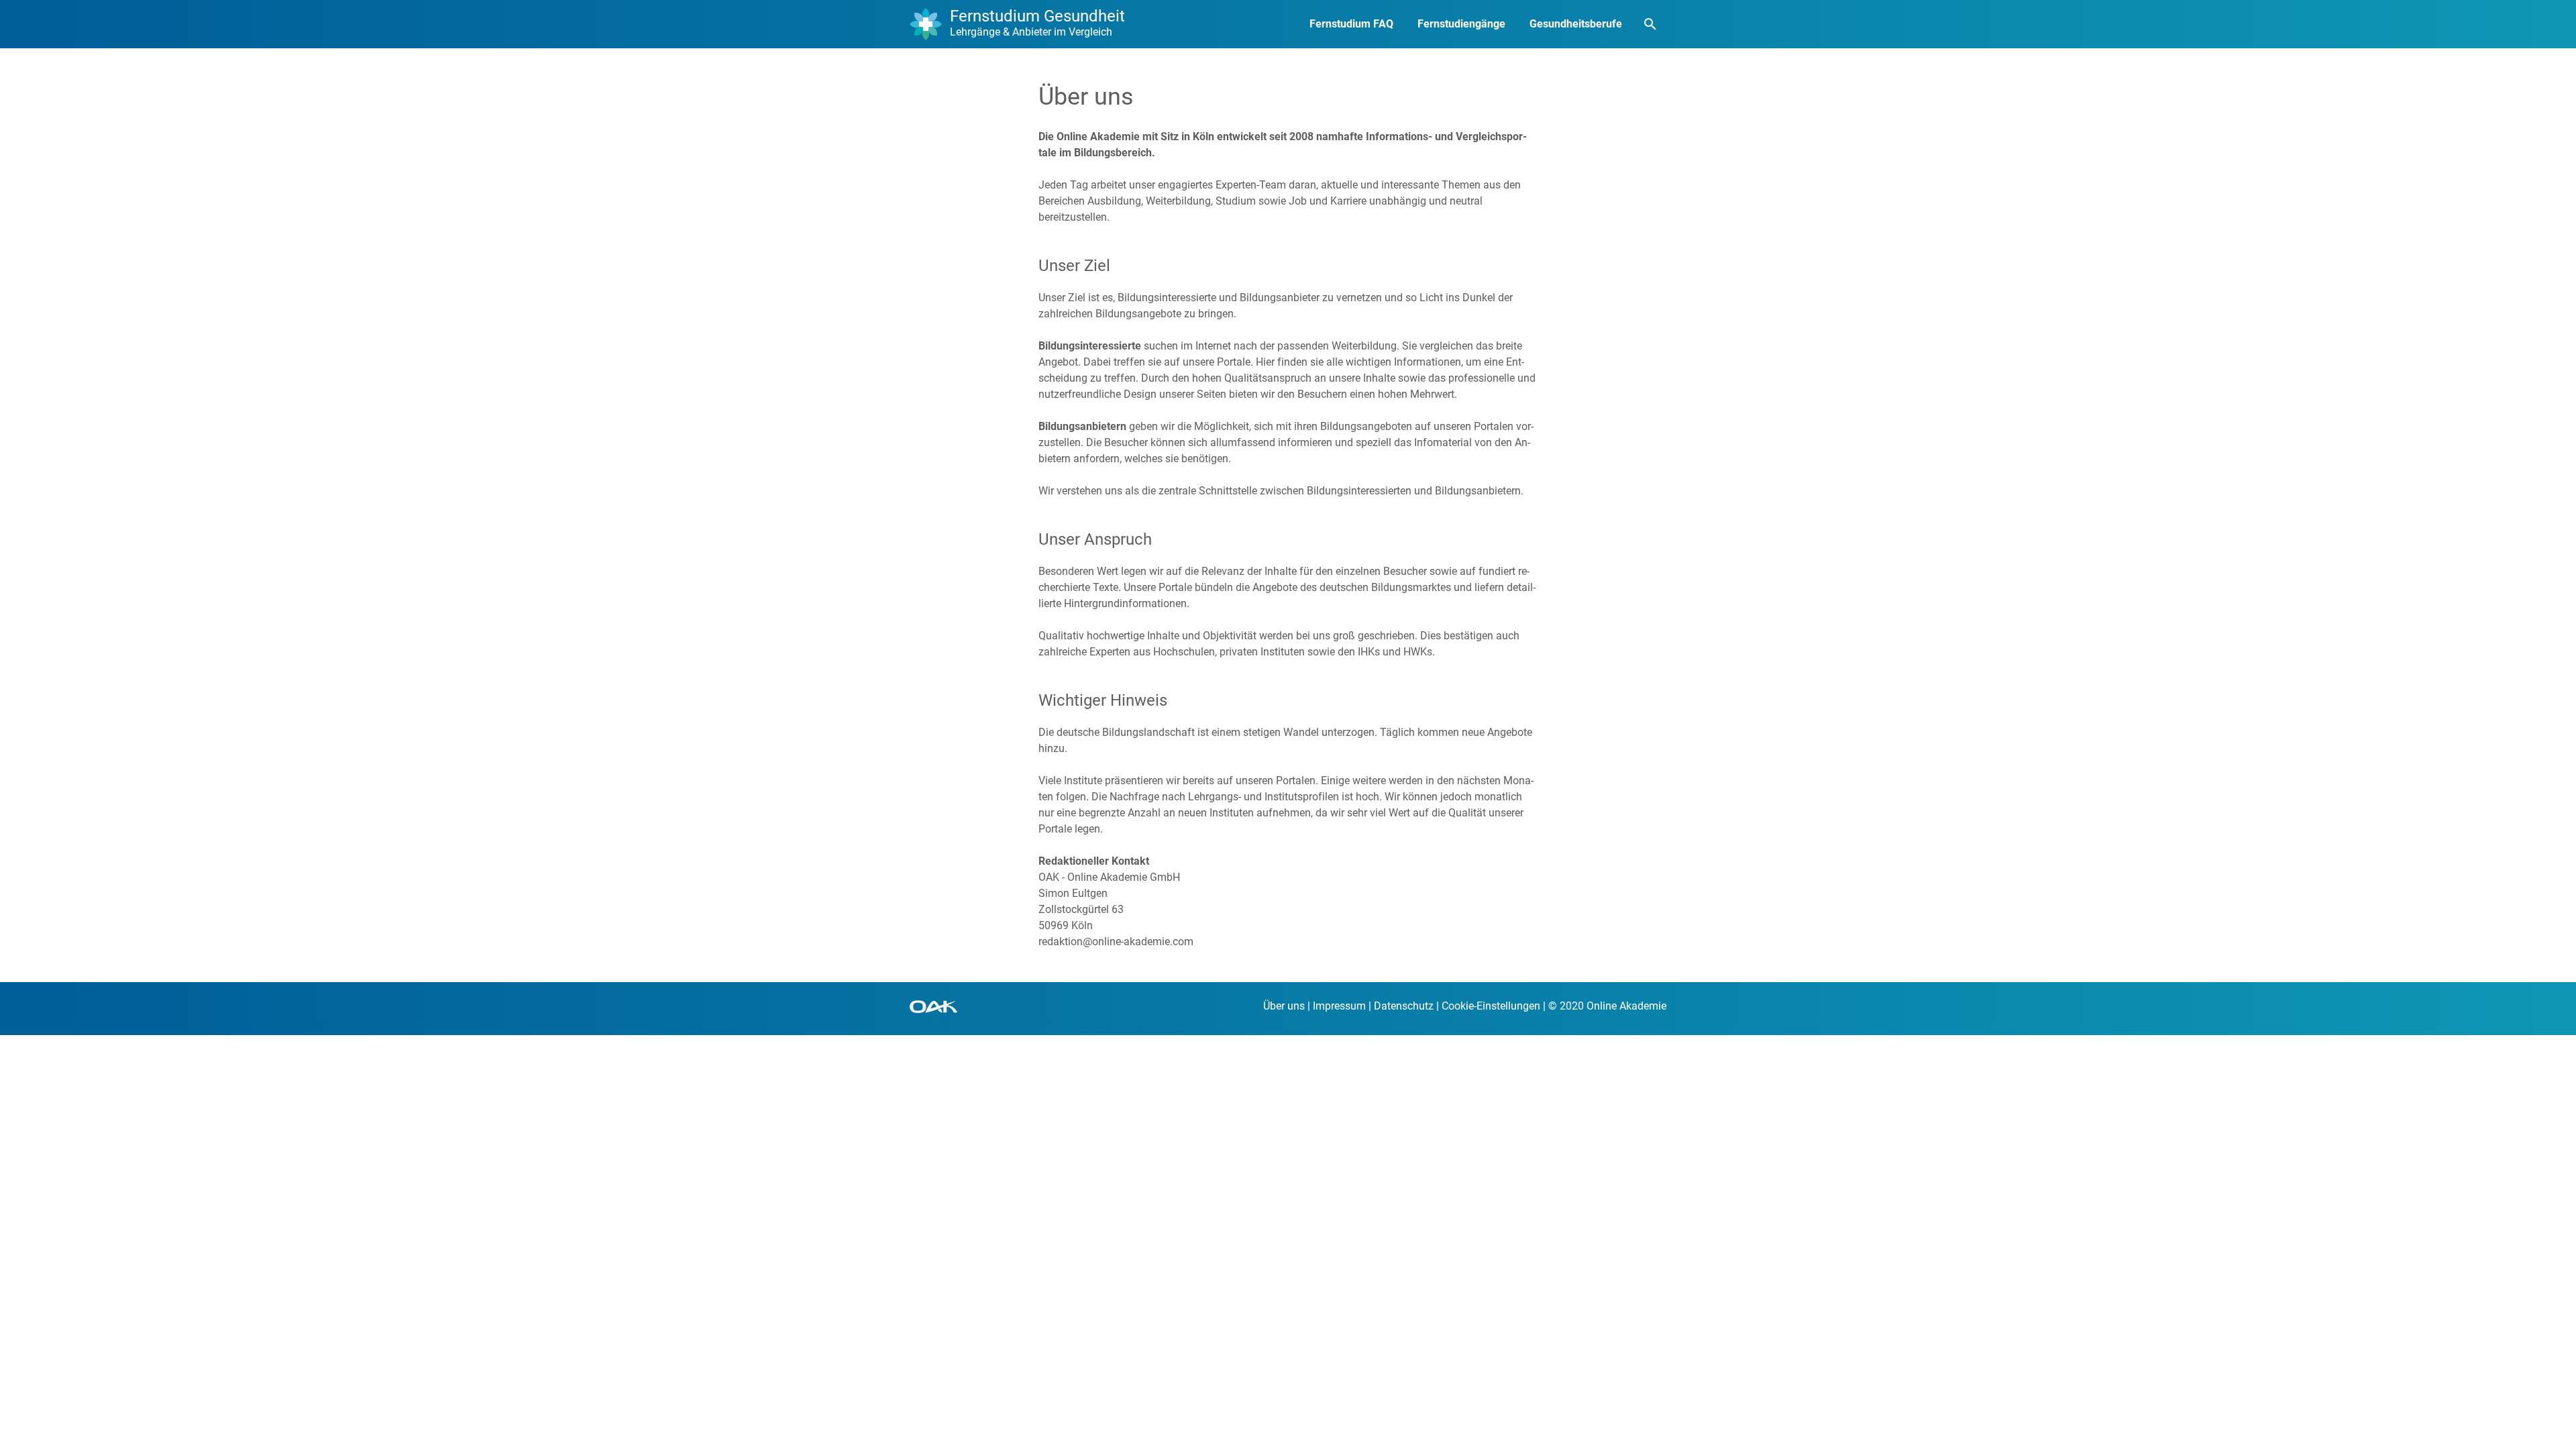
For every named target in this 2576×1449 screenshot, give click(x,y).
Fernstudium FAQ (1351, 24)
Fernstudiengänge (1461, 24)
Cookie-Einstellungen (1491, 1006)
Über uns (1284, 1006)
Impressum (1339, 1006)
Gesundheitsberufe (1576, 24)
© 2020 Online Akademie (1607, 1006)
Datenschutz (1404, 1006)
